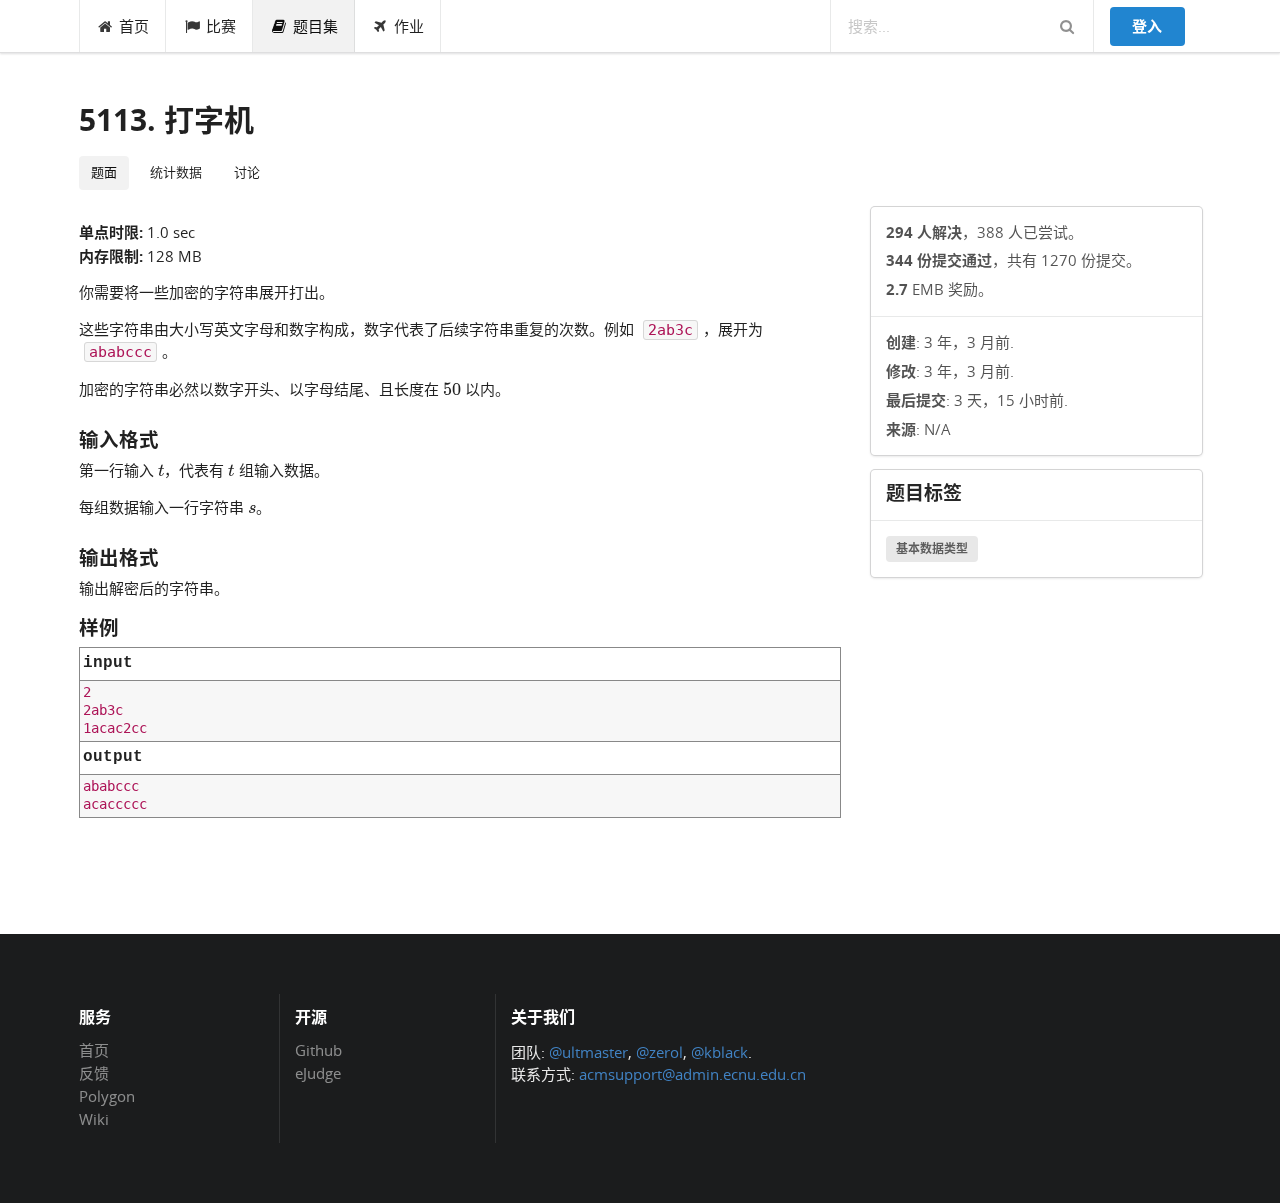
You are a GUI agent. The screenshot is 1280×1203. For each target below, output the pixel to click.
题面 (104, 172)
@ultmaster (588, 1052)
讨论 (247, 172)
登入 (1147, 26)
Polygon (107, 1096)
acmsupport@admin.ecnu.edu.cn (692, 1074)
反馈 (94, 1073)
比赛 (221, 26)
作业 (409, 26)
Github (318, 1051)
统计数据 (176, 172)
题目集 (315, 26)
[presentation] (452, 388)
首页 (134, 26)
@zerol (659, 1052)
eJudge (318, 1072)
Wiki (94, 1118)
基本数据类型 (932, 548)
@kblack (719, 1052)
